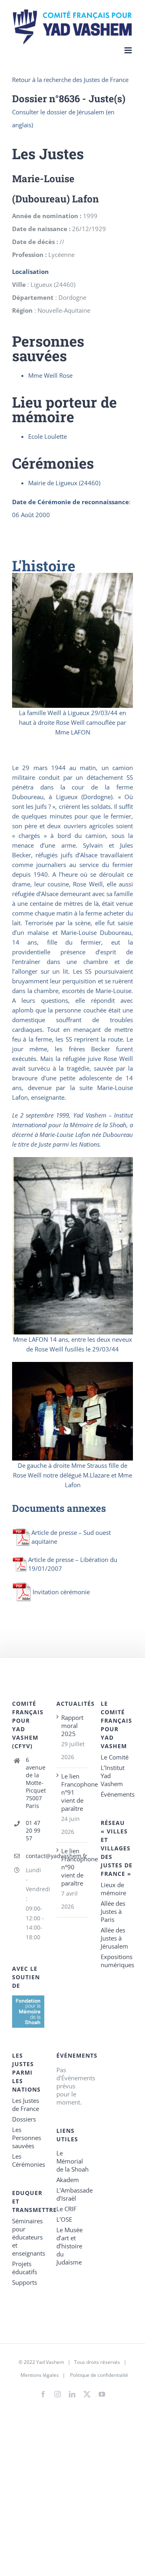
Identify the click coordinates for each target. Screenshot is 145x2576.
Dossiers (24, 2119)
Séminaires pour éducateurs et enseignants (28, 2237)
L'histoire (44, 566)
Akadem (68, 2180)
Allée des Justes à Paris (113, 1911)
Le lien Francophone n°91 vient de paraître (73, 1792)
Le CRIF (66, 2209)
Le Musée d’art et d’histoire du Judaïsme (69, 2246)
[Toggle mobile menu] (129, 50)
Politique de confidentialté (99, 2375)
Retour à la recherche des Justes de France (70, 80)
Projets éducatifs (25, 2268)
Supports (25, 2282)
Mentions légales (40, 2375)
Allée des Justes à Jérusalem (114, 1938)
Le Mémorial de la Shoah (72, 2161)
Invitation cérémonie (61, 1592)
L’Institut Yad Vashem (113, 1776)
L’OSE (64, 2219)
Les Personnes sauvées (27, 2138)
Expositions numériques (117, 1961)
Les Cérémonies (28, 2160)
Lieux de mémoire (113, 1889)
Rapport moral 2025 (72, 1726)
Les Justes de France (26, 2105)
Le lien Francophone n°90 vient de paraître (73, 1867)
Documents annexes (59, 1508)
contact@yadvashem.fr (35, 1856)
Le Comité (115, 1757)
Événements (117, 1794)
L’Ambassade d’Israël (72, 2194)
